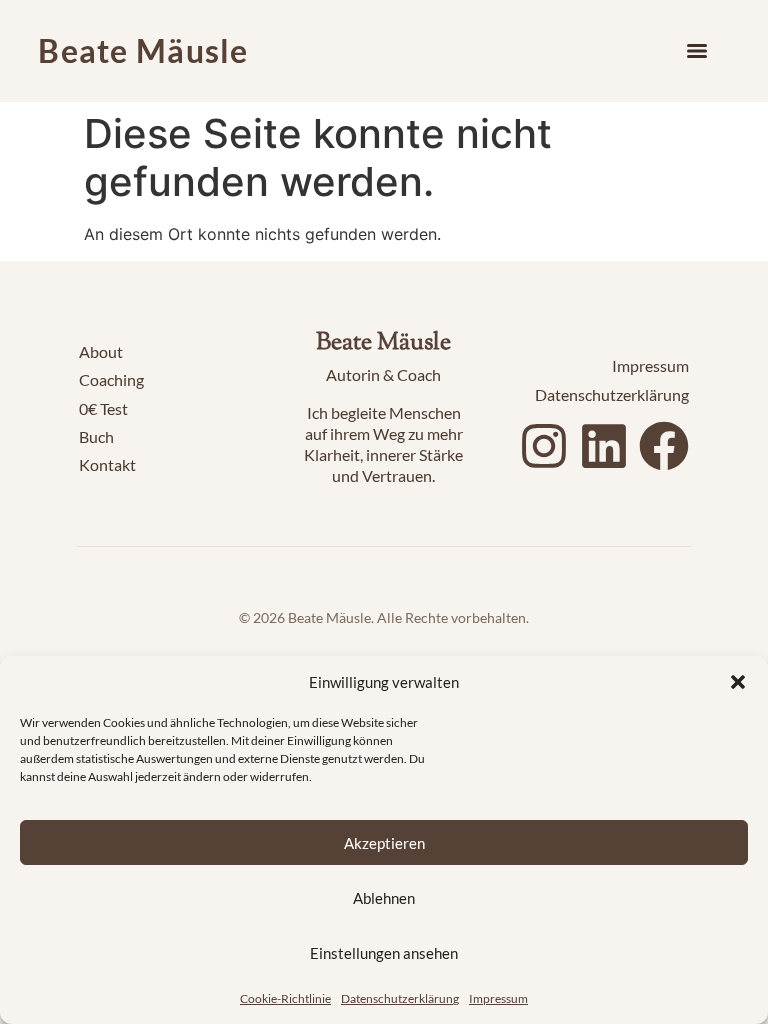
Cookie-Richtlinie (285, 998)
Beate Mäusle (143, 50)
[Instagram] (544, 446)
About (101, 351)
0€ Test (103, 408)
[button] (738, 682)
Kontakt (107, 464)
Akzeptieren (384, 843)
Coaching (111, 379)
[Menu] (697, 51)
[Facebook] (664, 446)
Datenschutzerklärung (400, 998)
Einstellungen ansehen (384, 953)
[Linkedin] (604, 446)
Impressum (498, 998)
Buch (96, 436)
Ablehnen (384, 898)
